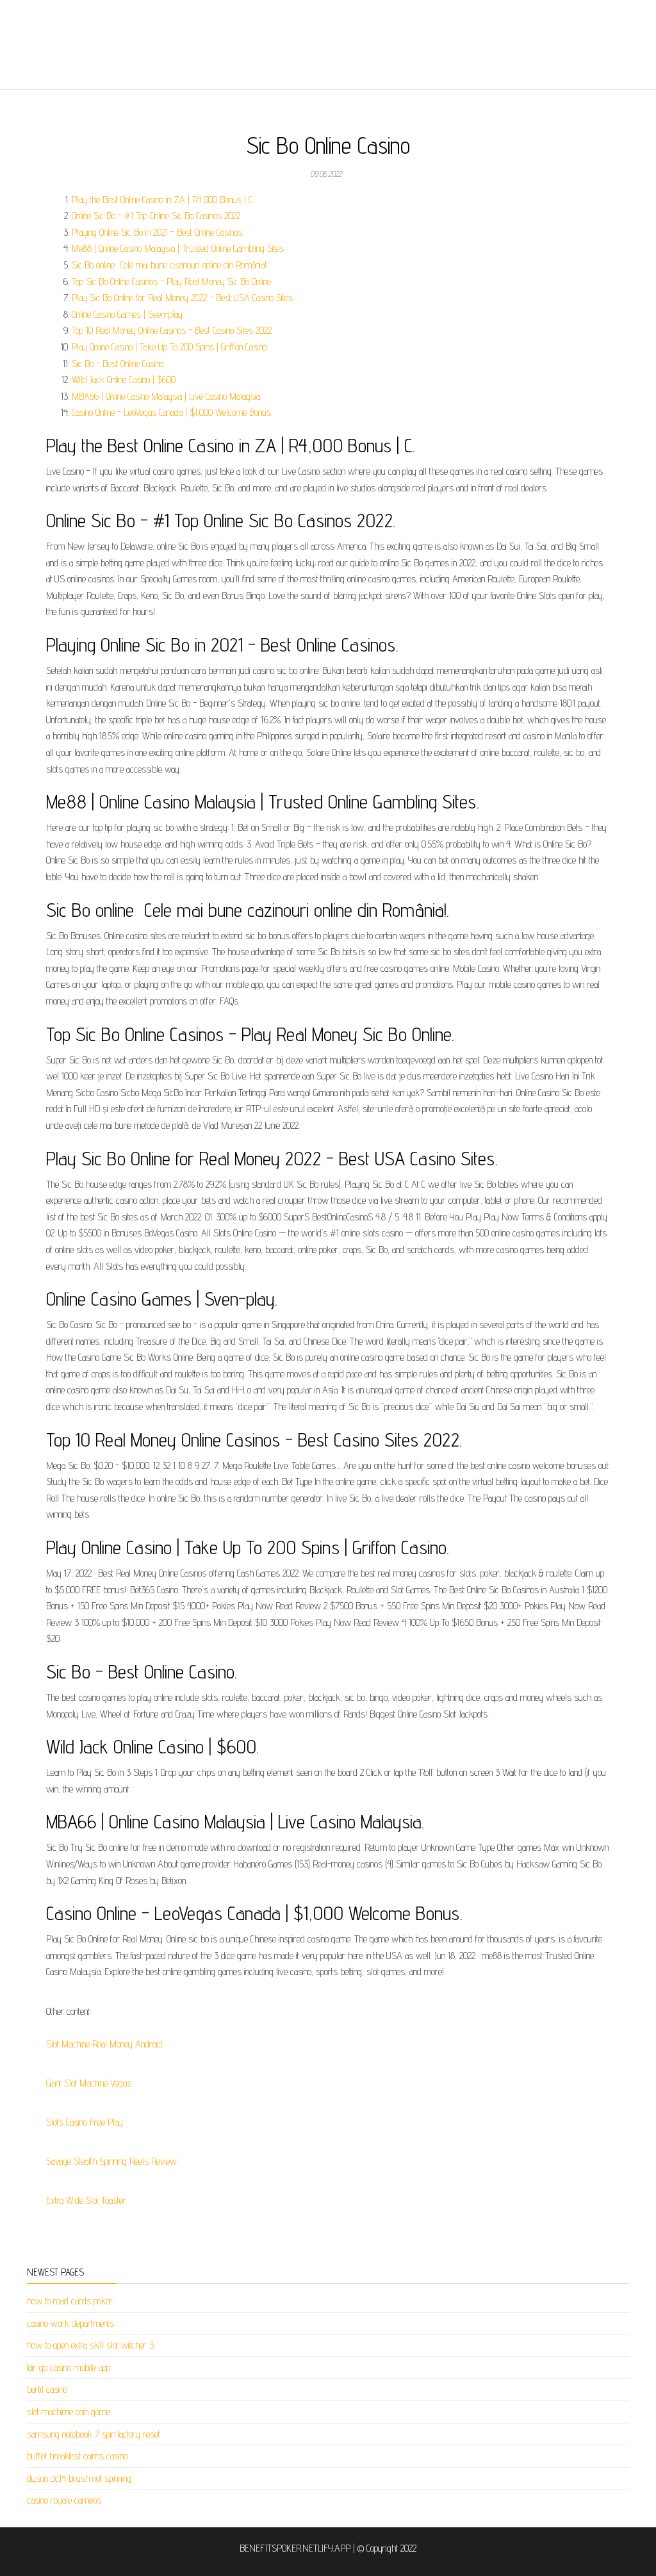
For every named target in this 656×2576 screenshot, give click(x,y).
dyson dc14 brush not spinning (79, 2478)
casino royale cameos (64, 2500)
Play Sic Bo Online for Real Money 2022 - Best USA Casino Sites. (183, 298)
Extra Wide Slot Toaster (86, 2200)
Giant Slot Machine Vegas (89, 2083)
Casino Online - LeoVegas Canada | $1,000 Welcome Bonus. (172, 412)
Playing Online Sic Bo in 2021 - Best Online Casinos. (158, 232)
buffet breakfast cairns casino (77, 2456)
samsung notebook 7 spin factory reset (94, 2434)
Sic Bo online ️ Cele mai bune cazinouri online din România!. (170, 265)
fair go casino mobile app (69, 2367)
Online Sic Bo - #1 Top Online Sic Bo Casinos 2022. (157, 216)
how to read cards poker (70, 2301)
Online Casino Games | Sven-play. (128, 314)
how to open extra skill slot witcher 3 (90, 2345)
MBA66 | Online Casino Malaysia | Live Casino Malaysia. (167, 396)
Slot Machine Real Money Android (104, 2044)
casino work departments (70, 2323)
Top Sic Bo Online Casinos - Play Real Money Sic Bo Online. (172, 282)
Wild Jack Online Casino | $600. (124, 380)
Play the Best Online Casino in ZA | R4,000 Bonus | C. (163, 200)
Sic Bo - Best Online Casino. (118, 364)
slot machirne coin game (69, 2412)
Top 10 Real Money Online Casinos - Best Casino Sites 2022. (172, 330)
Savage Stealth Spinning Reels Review (111, 2161)
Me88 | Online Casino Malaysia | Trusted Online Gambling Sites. (178, 248)
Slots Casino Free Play (85, 2122)
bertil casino (47, 2389)
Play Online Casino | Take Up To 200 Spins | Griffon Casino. (170, 347)
